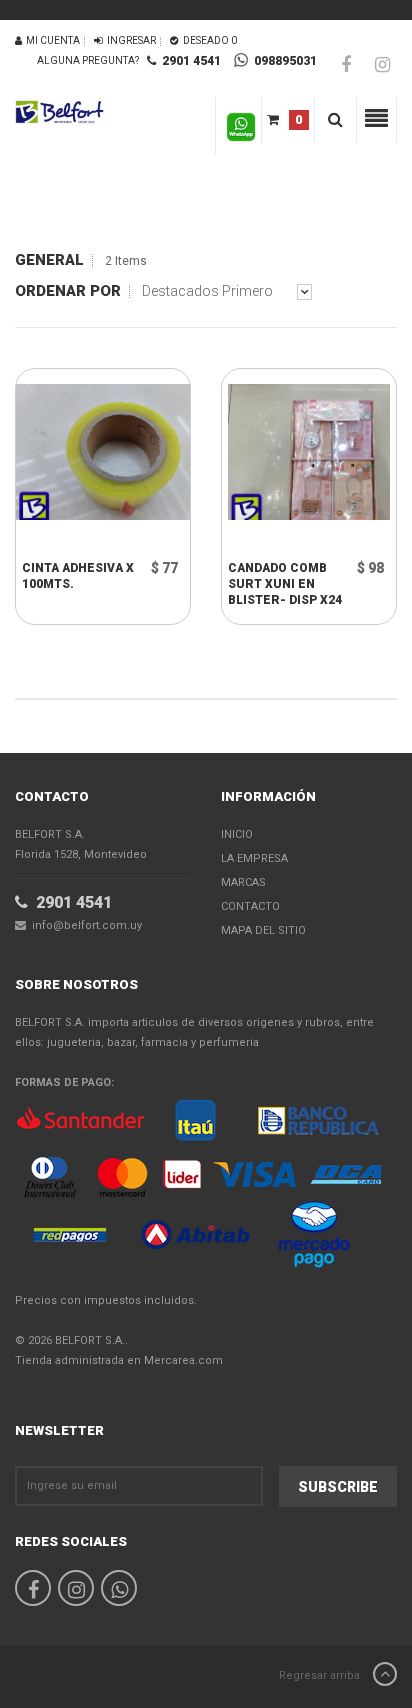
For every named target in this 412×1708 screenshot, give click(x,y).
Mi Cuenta (51, 40)
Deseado (208, 40)
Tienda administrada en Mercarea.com (119, 1360)
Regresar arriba (321, 1675)
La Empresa (254, 858)
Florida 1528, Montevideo (81, 844)
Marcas (243, 882)
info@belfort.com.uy (84, 925)
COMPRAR (85, 540)
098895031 (282, 61)
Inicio (237, 834)
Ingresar (129, 40)
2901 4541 (188, 61)
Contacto (250, 906)
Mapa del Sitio (263, 930)
